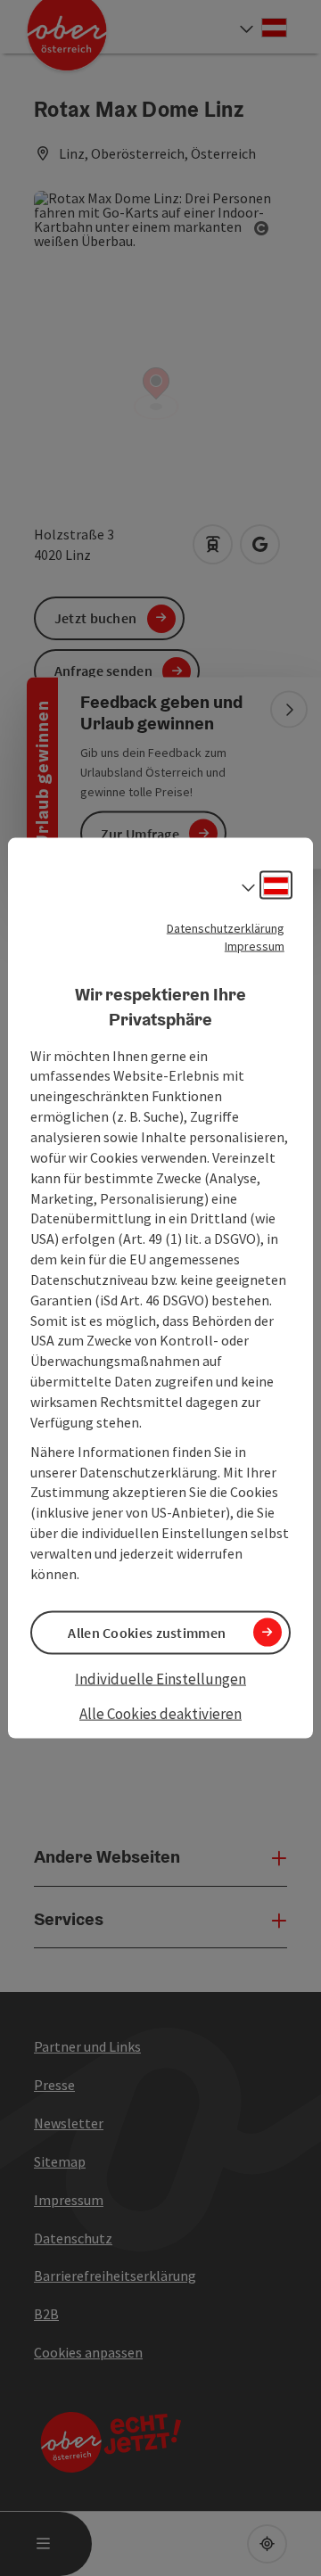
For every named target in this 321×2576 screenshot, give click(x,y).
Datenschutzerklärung (226, 927)
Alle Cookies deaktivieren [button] (160, 1714)
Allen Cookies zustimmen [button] (147, 1632)
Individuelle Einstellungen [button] (160, 1678)
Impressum (255, 945)
